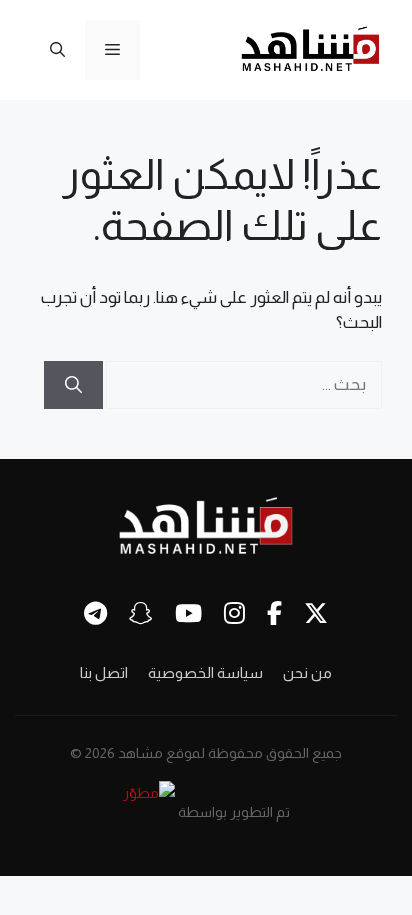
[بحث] (73, 385)
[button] (57, 50)
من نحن (307, 672)
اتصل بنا (104, 672)
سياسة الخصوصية (205, 672)
